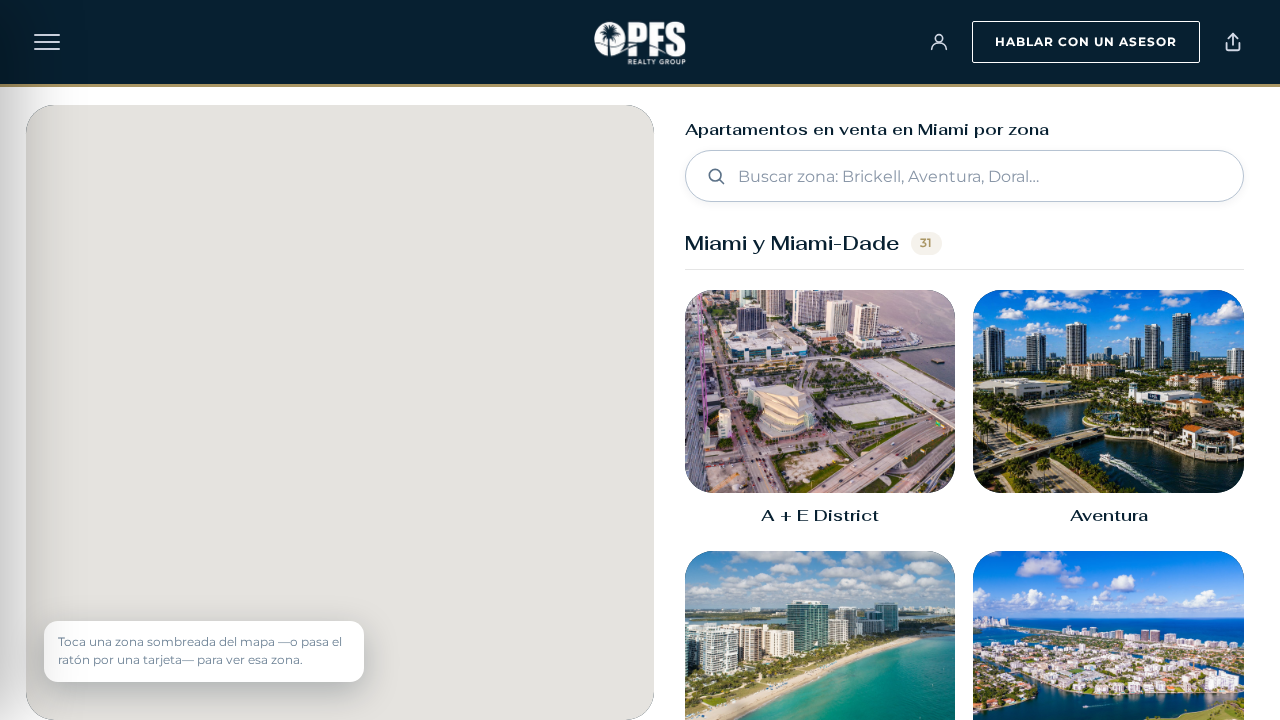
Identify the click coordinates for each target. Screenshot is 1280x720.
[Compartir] (1233, 42)
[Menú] (47, 42)
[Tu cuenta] (939, 42)
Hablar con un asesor (1086, 41)
